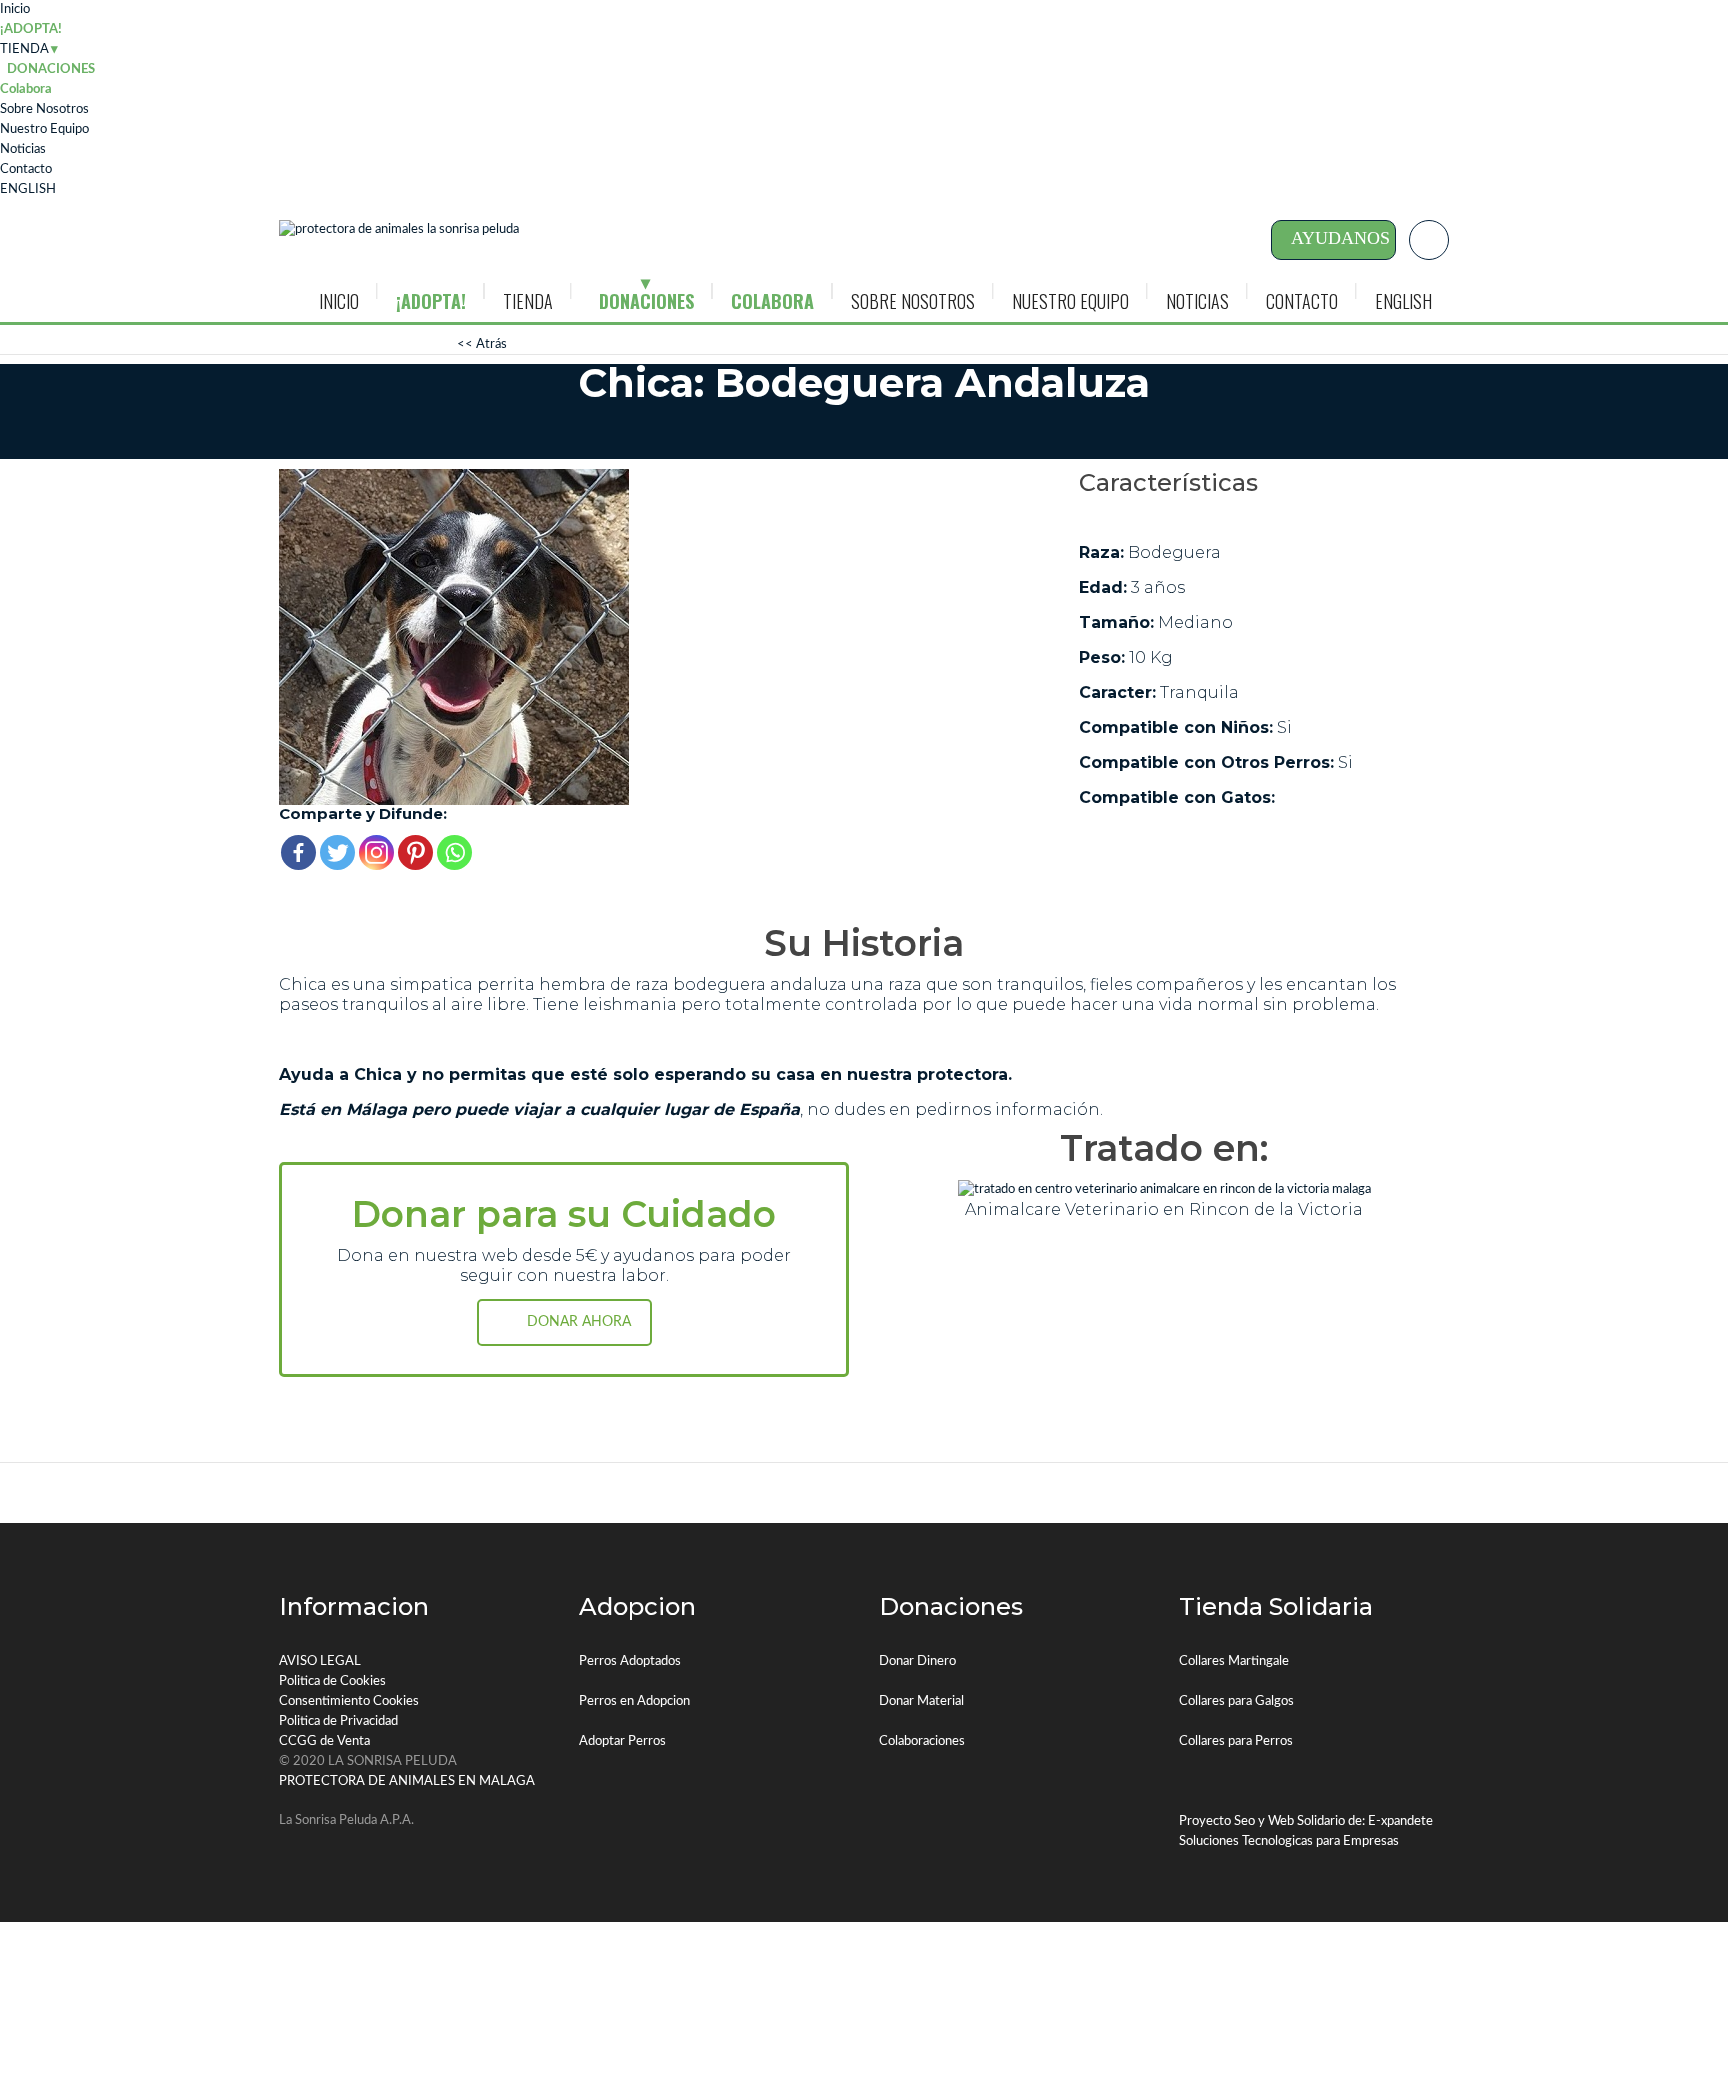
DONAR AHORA (579, 1322)
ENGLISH (28, 189)
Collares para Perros (1236, 1741)
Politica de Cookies (332, 1681)
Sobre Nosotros (44, 109)
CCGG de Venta (324, 1741)
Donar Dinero (917, 1661)
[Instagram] (376, 852)
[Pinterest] (415, 852)
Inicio (15, 9)
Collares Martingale (1234, 1661)
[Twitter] (337, 852)
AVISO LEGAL (320, 1661)
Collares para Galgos (1236, 1701)
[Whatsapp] (454, 852)
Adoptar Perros (622, 1741)
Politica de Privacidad (338, 1721)
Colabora (26, 89)
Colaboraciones (922, 1741)
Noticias (23, 149)
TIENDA (24, 49)
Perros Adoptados (630, 1661)
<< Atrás (482, 344)
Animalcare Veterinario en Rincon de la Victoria (1164, 1209)
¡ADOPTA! (31, 29)
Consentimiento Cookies (349, 1701)
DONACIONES (646, 301)
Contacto (26, 169)
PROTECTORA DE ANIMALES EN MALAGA (407, 1781)
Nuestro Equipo (44, 129)
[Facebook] (298, 852)
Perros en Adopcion (634, 1701)
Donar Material (921, 1701)
